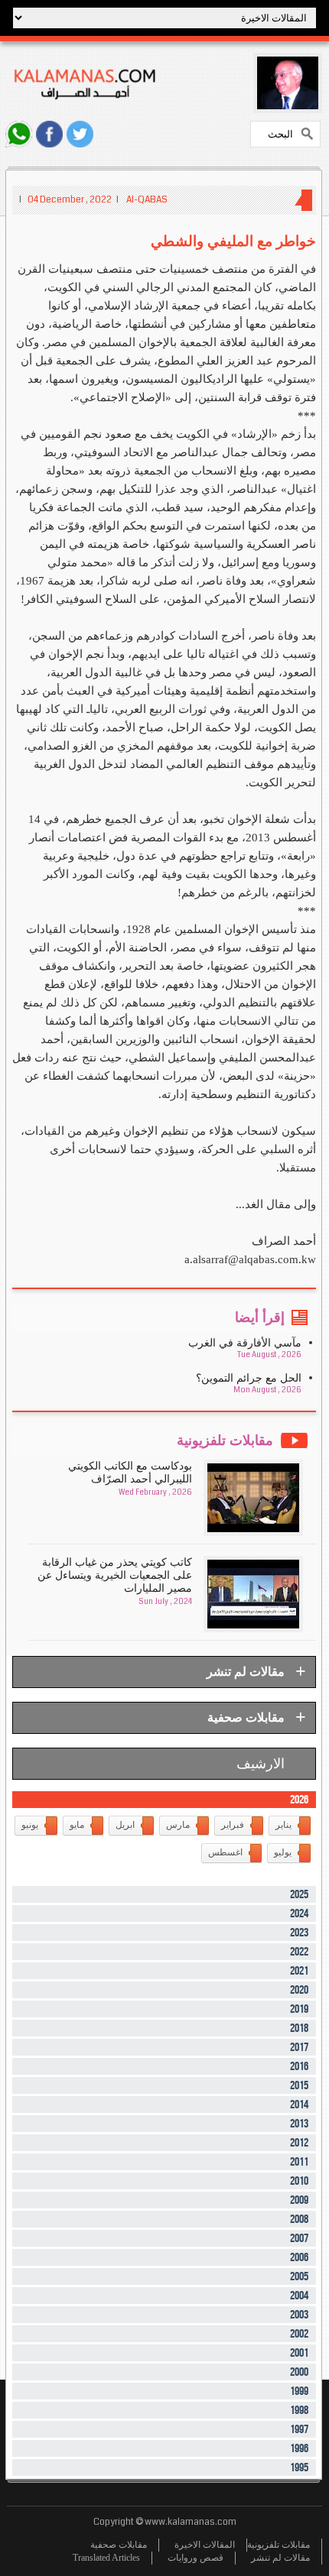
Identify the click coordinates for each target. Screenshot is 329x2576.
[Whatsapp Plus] (19, 134)
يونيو (30, 1825)
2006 (299, 2258)
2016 (299, 2067)
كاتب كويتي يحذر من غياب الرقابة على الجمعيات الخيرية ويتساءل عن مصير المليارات (115, 1575)
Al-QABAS (147, 200)
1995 (299, 2468)
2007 (299, 2239)
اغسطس (225, 1852)
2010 (299, 2181)
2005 (299, 2277)
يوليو (283, 1852)
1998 (299, 2411)
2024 (299, 1914)
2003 (299, 2315)
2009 (299, 2200)
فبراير (233, 1825)
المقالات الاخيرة (205, 2545)
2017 (299, 2048)
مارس (178, 1825)
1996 (299, 2449)
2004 (299, 2296)
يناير (283, 1825)
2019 (299, 2009)
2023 (299, 1933)
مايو (77, 1825)
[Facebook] (49, 134)
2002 (299, 2334)
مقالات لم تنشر (280, 2558)
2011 (299, 2162)
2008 (299, 2220)
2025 (299, 1895)
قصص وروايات (195, 2558)
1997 (299, 2430)
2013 (299, 2124)
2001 (299, 2353)
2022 (299, 1952)
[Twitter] (80, 134)
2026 (299, 1800)
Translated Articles (106, 2558)
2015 (299, 2086)
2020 (299, 1990)
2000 (299, 2372)
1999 (299, 2391)
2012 (299, 2143)
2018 (299, 2028)
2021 (299, 1971)
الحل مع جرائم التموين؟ (249, 1378)
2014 (299, 2105)
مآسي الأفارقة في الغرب (245, 1343)
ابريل (125, 1825)
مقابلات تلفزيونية (279, 2545)
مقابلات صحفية (119, 2545)
